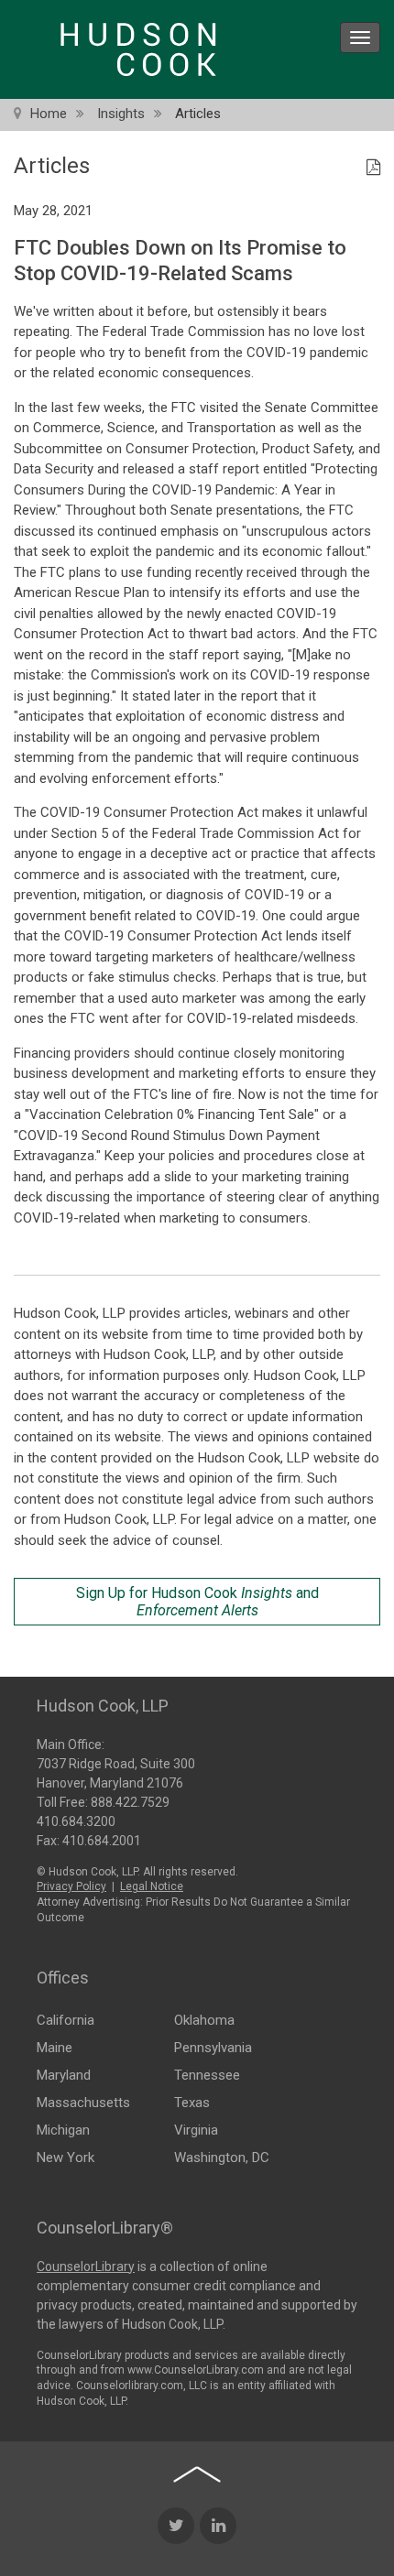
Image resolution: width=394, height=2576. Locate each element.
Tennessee (207, 2075)
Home (49, 114)
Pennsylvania (213, 2048)
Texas (192, 2103)
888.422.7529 (130, 1802)
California (66, 2020)
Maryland (64, 2075)
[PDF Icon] (373, 168)
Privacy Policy (71, 1886)
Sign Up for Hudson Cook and (197, 1602)
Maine (55, 2048)
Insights (121, 114)
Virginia (196, 2130)
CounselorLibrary (86, 2266)
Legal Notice (152, 1886)
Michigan (63, 2130)
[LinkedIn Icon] (218, 2526)
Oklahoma (204, 2020)
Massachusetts (83, 2103)
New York (66, 2158)
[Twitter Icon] (176, 2526)
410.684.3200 (76, 1821)
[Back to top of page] (197, 2474)
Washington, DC (222, 2158)
